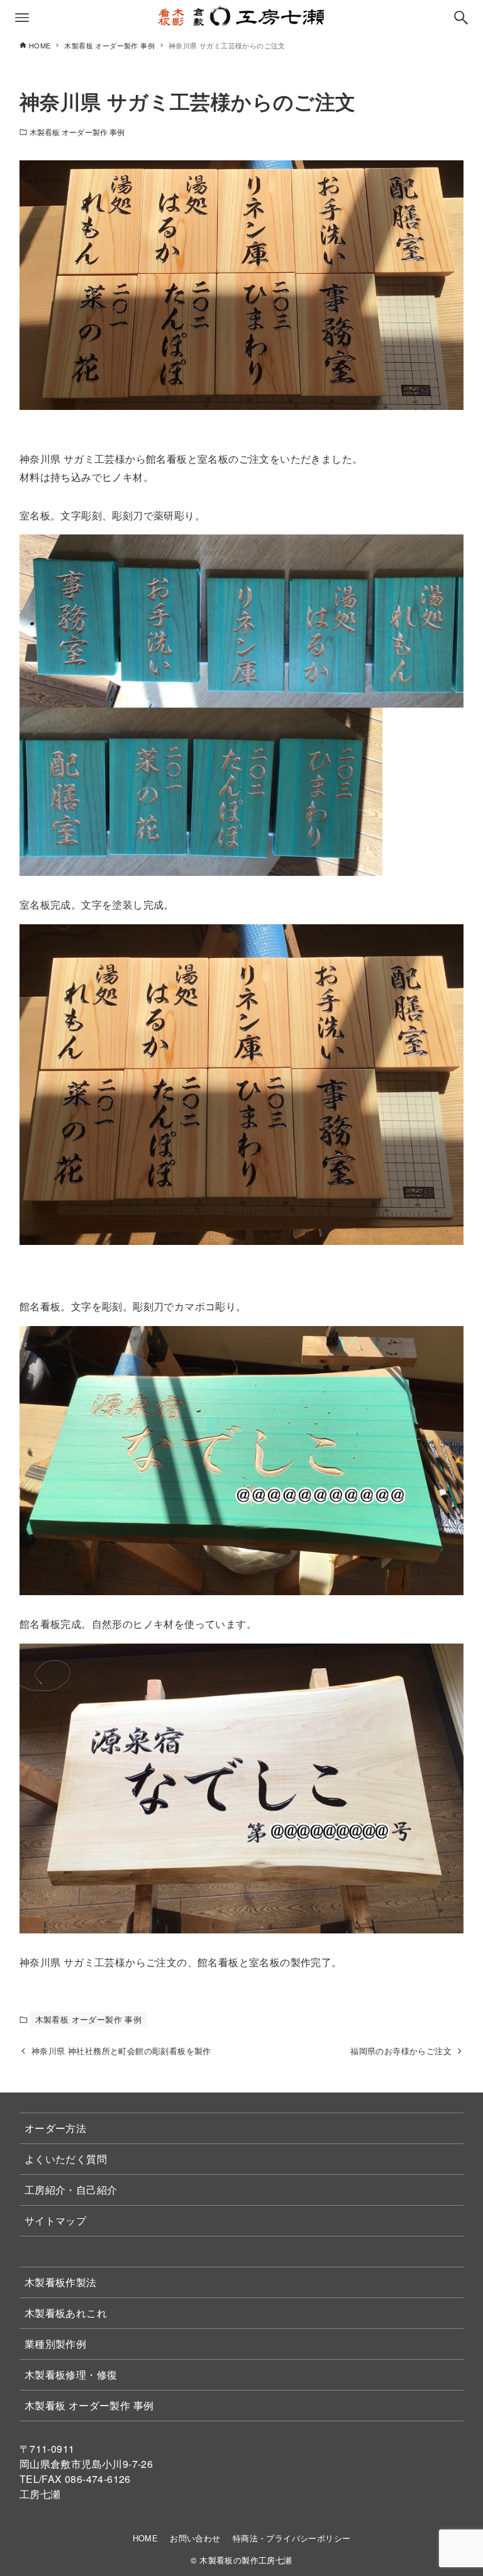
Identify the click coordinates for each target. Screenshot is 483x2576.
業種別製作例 (55, 2344)
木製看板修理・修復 (71, 2374)
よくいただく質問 (66, 2159)
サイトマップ (55, 2220)
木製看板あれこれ (66, 2313)
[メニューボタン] (22, 18)
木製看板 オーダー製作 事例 (77, 132)
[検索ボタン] (461, 18)
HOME (146, 2538)
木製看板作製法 (61, 2282)
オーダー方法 (55, 2128)
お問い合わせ (195, 2538)
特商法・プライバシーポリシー (292, 2538)
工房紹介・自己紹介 (71, 2190)
